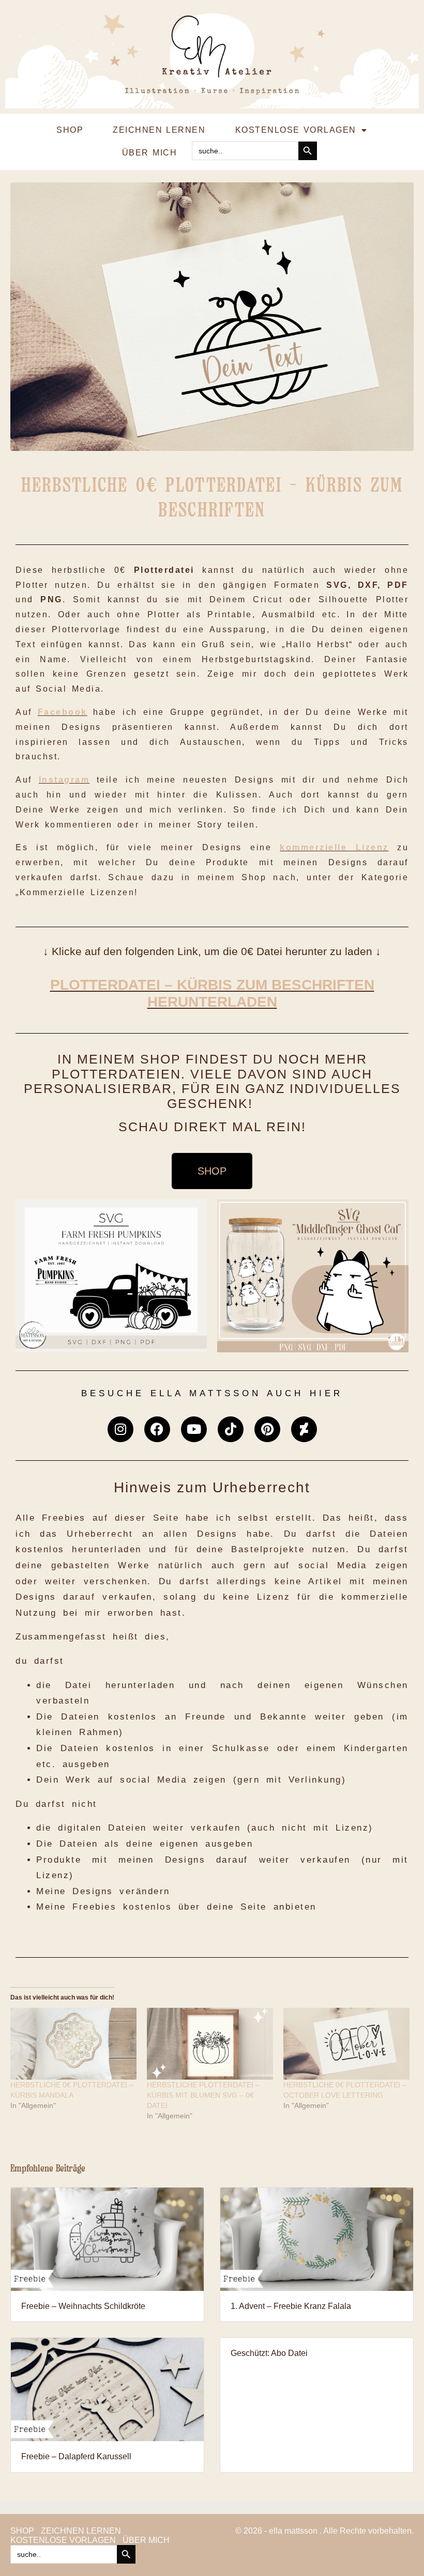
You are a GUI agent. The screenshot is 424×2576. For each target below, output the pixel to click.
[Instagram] (120, 1429)
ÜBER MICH (149, 153)
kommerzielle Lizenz (334, 847)
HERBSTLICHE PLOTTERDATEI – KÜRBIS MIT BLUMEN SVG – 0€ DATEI (203, 2095)
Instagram (64, 780)
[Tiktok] (231, 1429)
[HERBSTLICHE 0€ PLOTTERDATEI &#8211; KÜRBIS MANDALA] (73, 2044)
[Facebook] (157, 1429)
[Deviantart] (304, 1429)
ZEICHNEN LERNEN (159, 130)
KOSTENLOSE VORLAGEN (296, 130)
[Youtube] (194, 1429)
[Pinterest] (267, 1429)
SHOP (70, 130)
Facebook (63, 712)
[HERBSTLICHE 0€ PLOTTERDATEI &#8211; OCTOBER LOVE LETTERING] (346, 2044)
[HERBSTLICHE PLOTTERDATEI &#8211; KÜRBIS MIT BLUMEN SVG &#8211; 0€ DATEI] (210, 2044)
